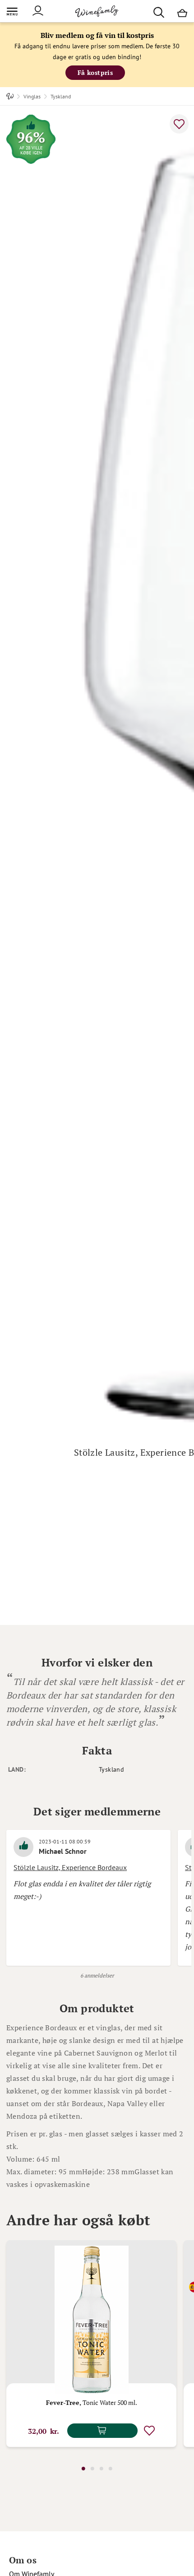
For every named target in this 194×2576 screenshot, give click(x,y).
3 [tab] (101, 2469)
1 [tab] (83, 2469)
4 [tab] (110, 2469)
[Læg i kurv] (102, 2431)
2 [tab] (92, 2469)
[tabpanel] (91, 2344)
